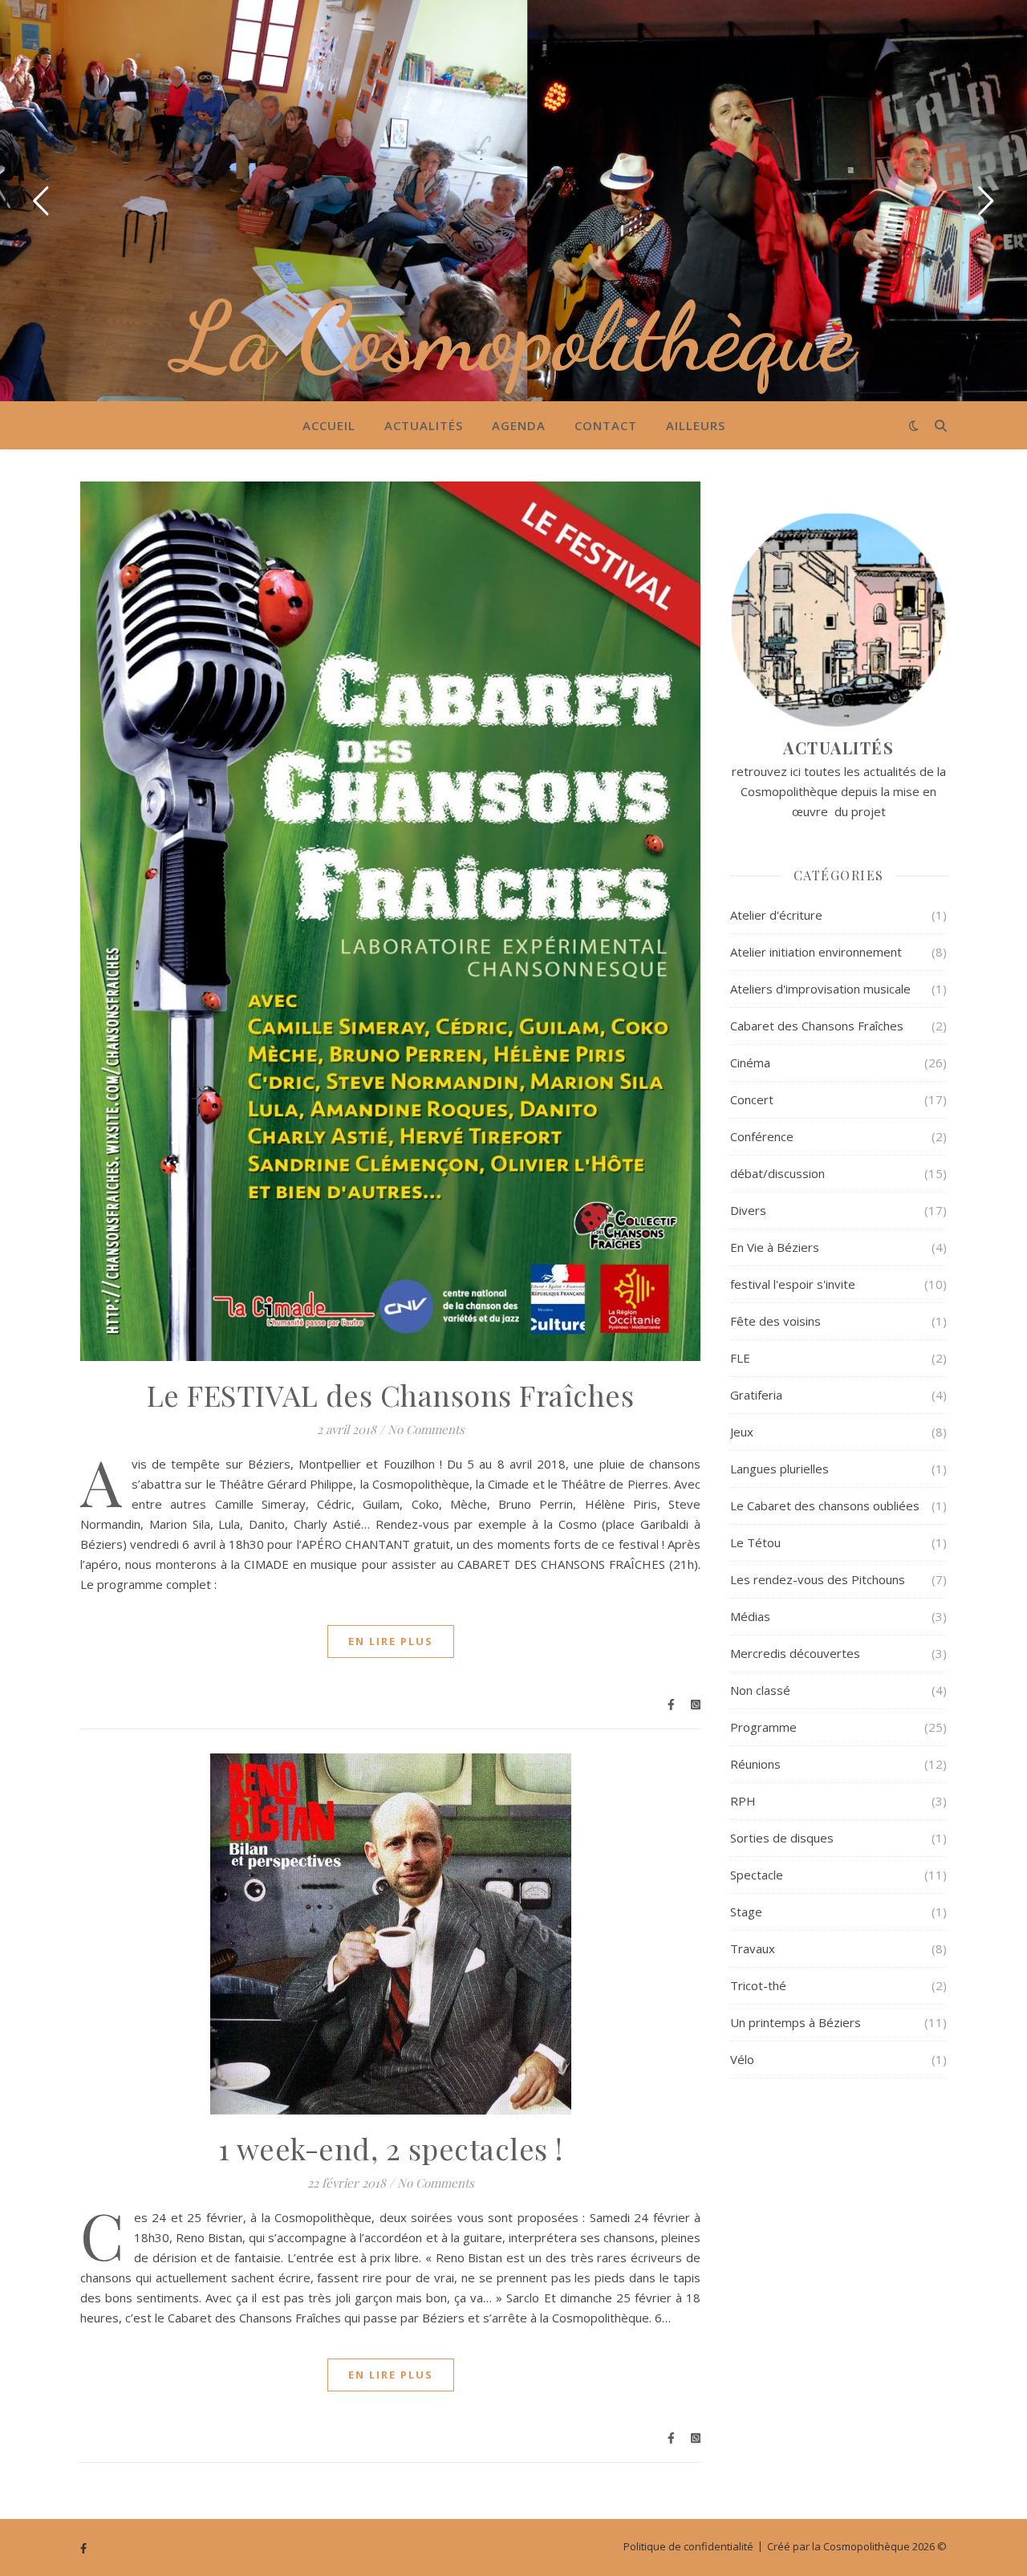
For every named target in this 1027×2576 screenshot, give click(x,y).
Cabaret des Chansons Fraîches (817, 1026)
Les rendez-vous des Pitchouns (818, 1579)
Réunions (755, 1764)
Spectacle (757, 1875)
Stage (746, 1912)
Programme (763, 1727)
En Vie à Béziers (775, 1247)
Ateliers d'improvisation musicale (820, 989)
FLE (740, 1358)
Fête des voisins (775, 1321)
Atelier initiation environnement (816, 952)
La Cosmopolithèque (514, 337)
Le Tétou (755, 1542)
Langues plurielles (779, 1469)
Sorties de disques (782, 1838)
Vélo (742, 2059)
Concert (752, 1099)
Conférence (762, 1136)
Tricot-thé (758, 1985)
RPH (743, 1801)
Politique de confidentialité (688, 2546)
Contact (606, 425)
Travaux (753, 1948)
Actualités (424, 425)
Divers (748, 1210)
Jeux (742, 1432)
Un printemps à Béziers (796, 2022)
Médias (750, 1616)
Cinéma (750, 1062)
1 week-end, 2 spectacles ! (391, 2148)
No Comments (426, 1429)
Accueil (329, 425)
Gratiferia (756, 1395)
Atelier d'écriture (776, 915)
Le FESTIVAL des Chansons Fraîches (391, 1395)
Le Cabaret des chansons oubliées (825, 1505)
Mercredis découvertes (795, 1653)
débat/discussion (777, 1173)
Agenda (519, 425)
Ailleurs (696, 425)
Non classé (760, 1690)
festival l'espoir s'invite (793, 1284)
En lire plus (391, 1641)
